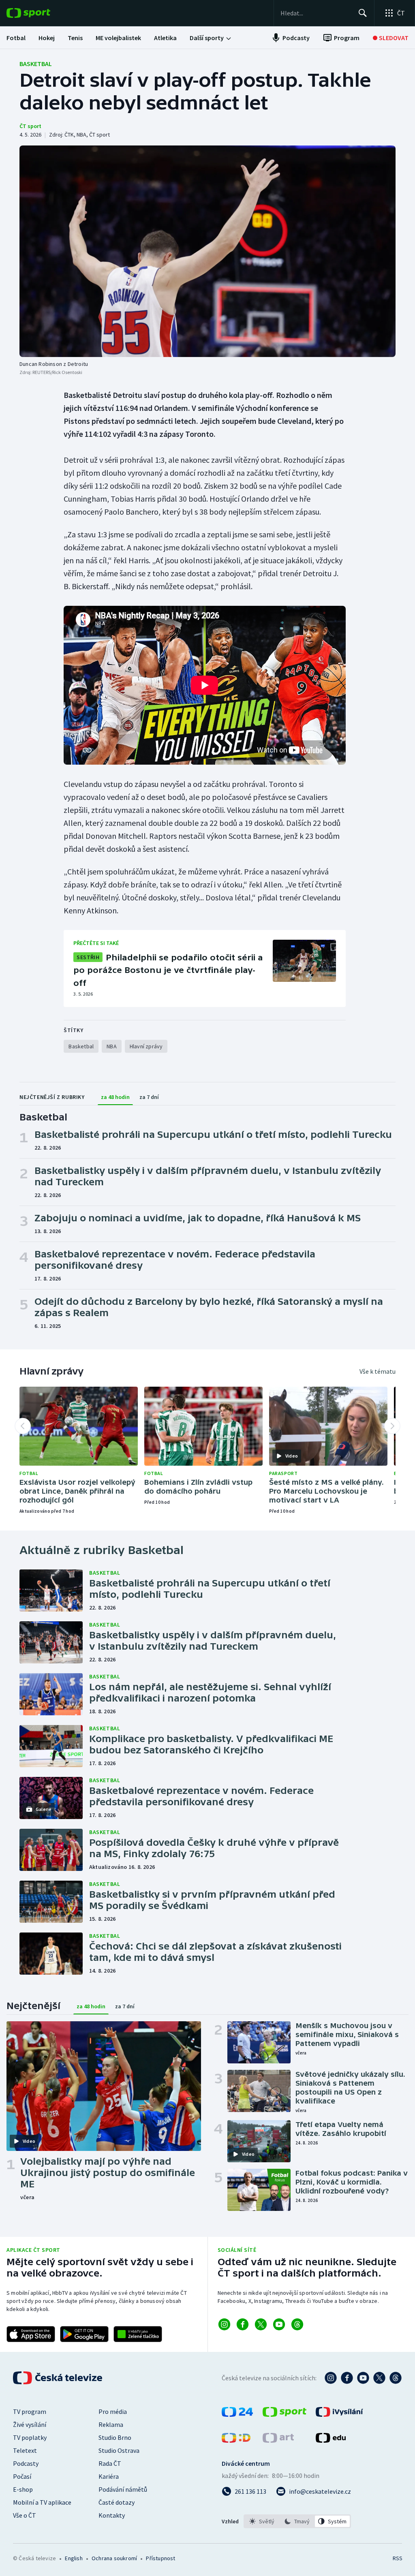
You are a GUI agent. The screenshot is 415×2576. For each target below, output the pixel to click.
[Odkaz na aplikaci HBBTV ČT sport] (138, 2334)
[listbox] (297, 2521)
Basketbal (36, 64)
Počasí (22, 2476)
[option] (262, 2521)
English (74, 2558)
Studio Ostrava (119, 2450)
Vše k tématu (378, 1371)
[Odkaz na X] (261, 2324)
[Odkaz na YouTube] (279, 2324)
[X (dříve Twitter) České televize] (379, 2378)
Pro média (113, 2411)
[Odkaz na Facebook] (243, 2324)
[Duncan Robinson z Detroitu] (207, 251)
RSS (397, 2558)
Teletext (25, 2450)
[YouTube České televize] (363, 2378)
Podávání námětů (123, 2489)
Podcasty (26, 2463)
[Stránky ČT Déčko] (236, 2440)
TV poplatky (30, 2437)
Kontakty (112, 2515)
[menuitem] (16, 38)
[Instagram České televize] (331, 2378)
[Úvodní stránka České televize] (58, 2378)
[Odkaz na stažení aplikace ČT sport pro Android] (84, 2334)
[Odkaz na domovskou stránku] (41, 13)
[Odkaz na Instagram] (224, 2324)
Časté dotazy (117, 2502)
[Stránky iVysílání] (339, 2414)
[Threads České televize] (396, 2378)
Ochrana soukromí (114, 2558)
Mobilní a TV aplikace (42, 2502)
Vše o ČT (25, 2515)
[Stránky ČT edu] (331, 2440)
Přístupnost (160, 2558)
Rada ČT (110, 2463)
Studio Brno (115, 2437)
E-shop (23, 2489)
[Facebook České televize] (347, 2378)
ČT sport (30, 126)
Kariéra (109, 2476)
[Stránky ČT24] (237, 2414)
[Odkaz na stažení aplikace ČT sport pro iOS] (31, 2334)
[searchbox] (316, 13)
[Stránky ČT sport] (285, 2414)
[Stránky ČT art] (278, 2440)
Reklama (111, 2424)
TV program (30, 2411)
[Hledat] (363, 13)
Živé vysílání (30, 2424)
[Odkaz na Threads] (297, 2324)
